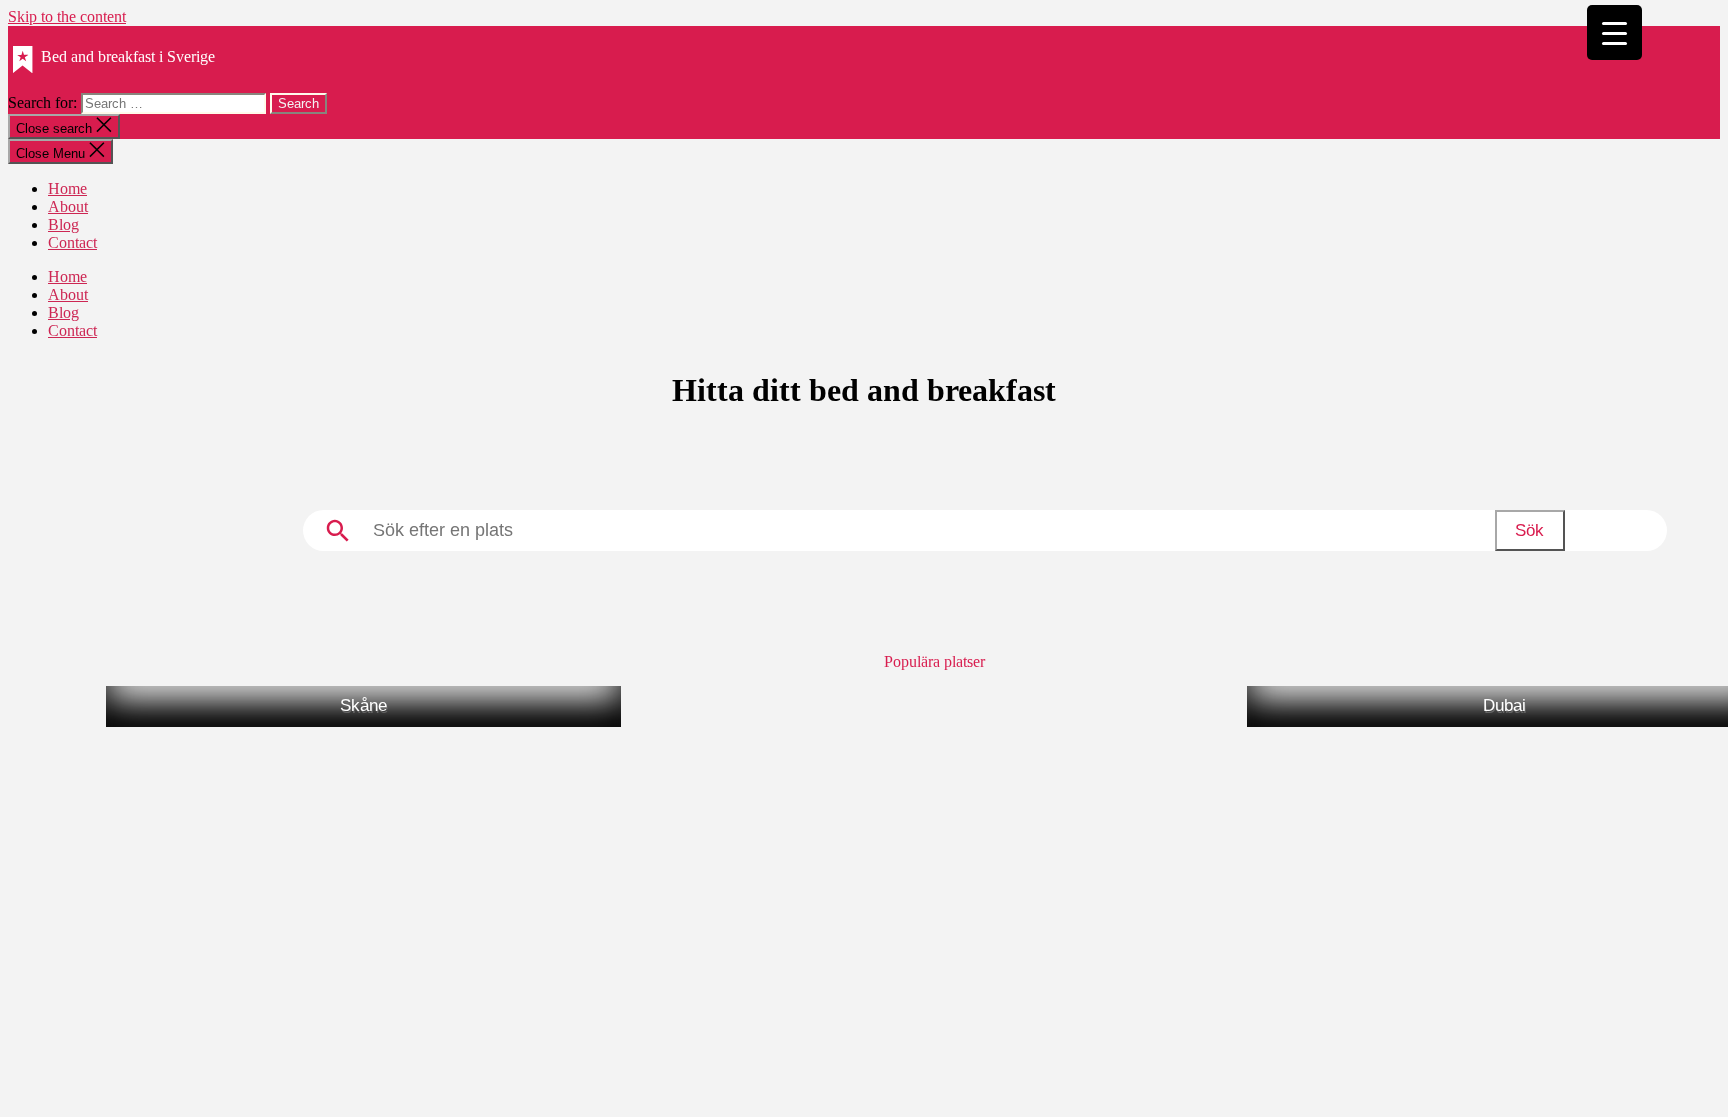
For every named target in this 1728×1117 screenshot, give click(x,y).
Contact (72, 242)
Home (67, 188)
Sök (1529, 530)
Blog (63, 224)
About (68, 206)
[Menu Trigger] (1614, 32)
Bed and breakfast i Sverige (128, 56)
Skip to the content (67, 16)
